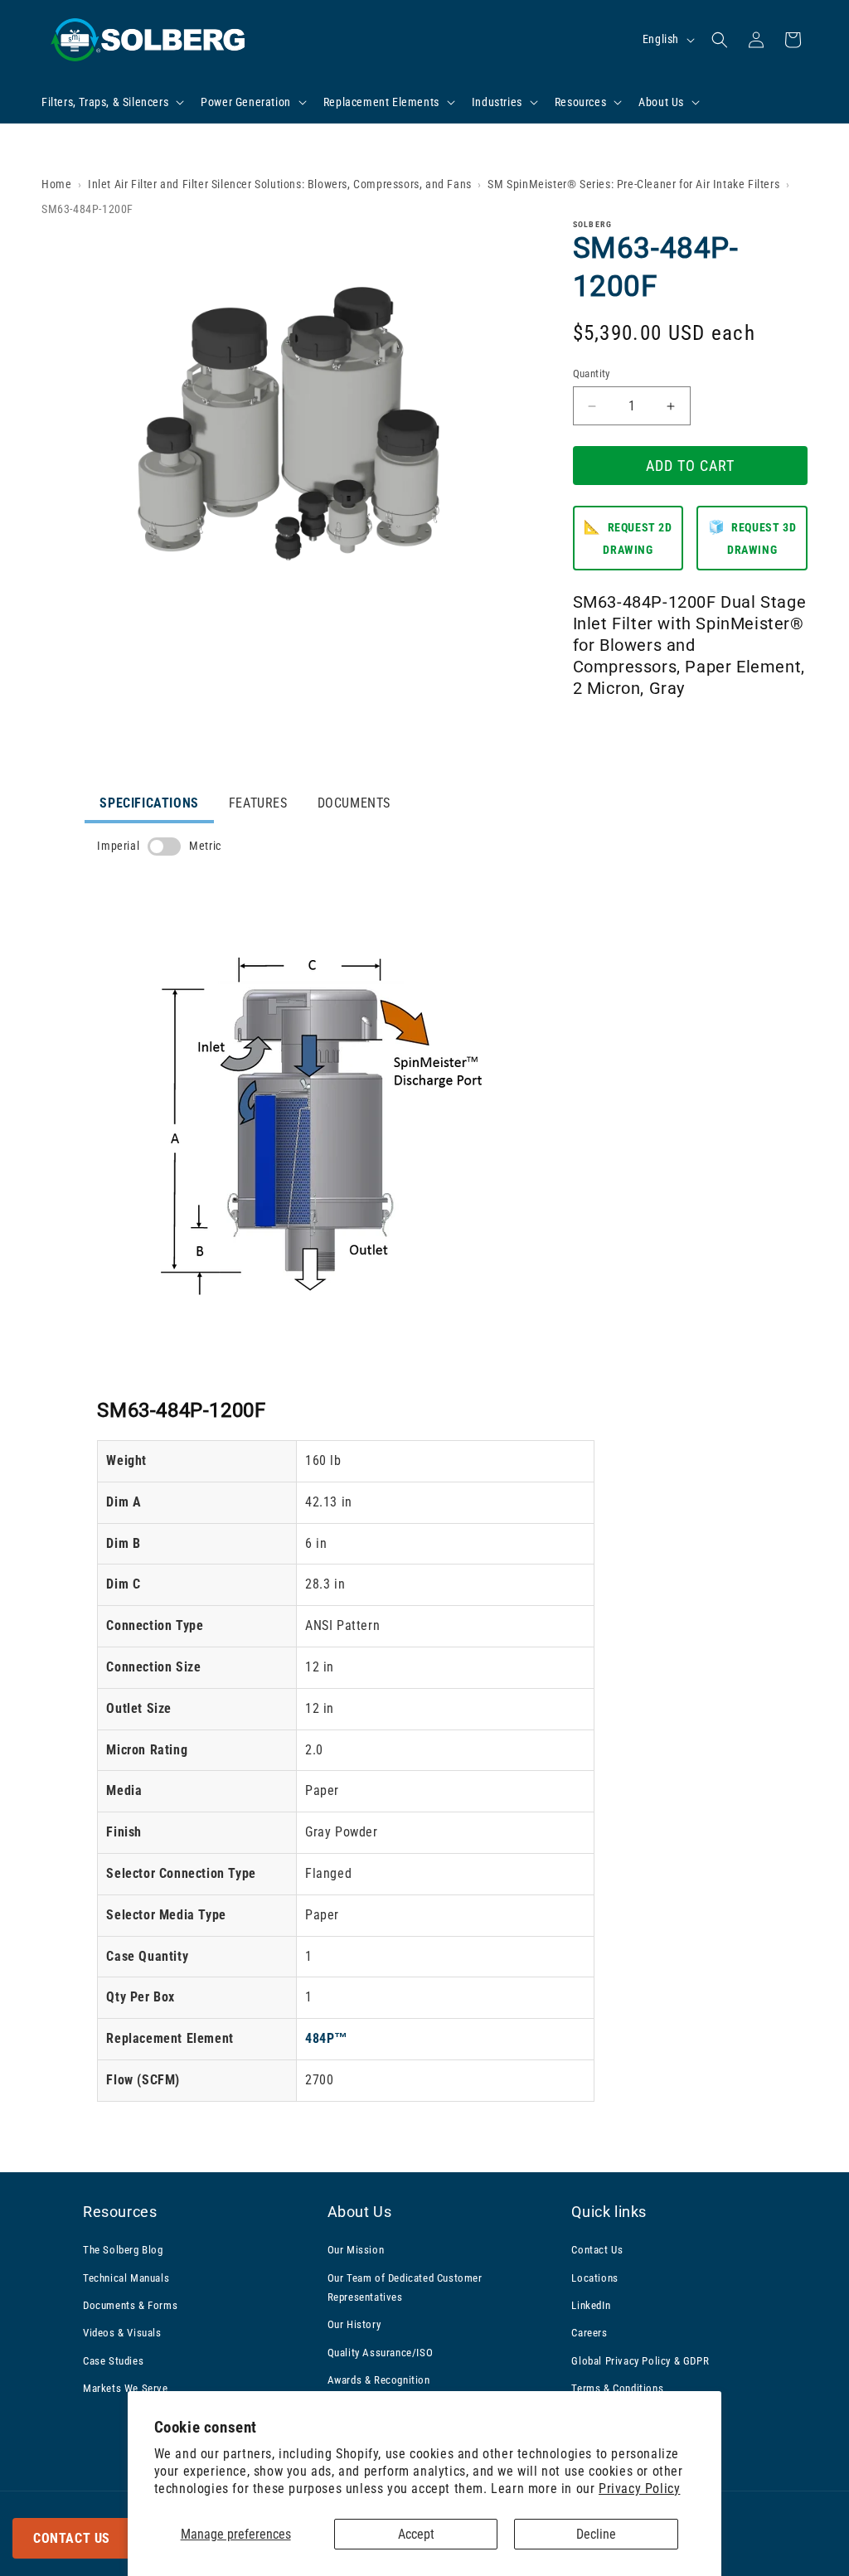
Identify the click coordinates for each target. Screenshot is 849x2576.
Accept (416, 2534)
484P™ (327, 2038)
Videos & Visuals (122, 2333)
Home (56, 184)
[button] (111, 102)
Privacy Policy (639, 2489)
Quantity (592, 374)
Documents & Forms (130, 2305)
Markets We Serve (126, 2388)
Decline (596, 2534)
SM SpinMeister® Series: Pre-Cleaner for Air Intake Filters (633, 184)
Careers (589, 2333)
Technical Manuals (126, 2278)
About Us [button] (360, 2212)
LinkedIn (591, 2305)
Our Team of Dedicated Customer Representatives (405, 2287)
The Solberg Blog (123, 2250)
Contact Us (72, 2538)
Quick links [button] (609, 2212)
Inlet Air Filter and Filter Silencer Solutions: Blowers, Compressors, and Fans (280, 184)
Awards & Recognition (379, 2380)
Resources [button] (120, 2212)
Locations (594, 2278)
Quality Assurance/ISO (381, 2353)
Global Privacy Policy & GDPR (640, 2361)
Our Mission (356, 2250)
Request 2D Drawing (628, 538)
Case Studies (113, 2361)
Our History (354, 2324)
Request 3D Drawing (752, 538)
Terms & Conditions (617, 2388)
